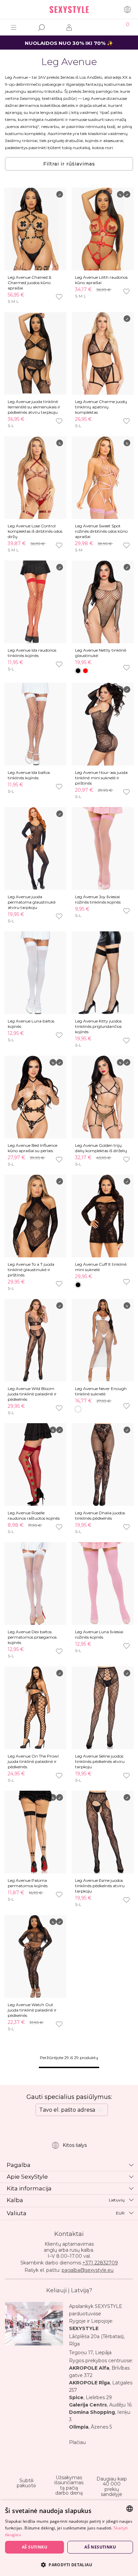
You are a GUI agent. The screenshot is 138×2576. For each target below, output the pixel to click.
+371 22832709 (100, 2263)
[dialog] (69, 2538)
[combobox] (130, 2509)
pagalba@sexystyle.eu (88, 2270)
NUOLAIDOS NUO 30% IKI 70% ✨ (69, 43)
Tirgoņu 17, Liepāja (90, 2353)
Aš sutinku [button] (34, 2547)
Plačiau (77, 2442)
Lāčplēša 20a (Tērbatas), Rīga (97, 2340)
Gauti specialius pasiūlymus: (69, 2097)
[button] (69, 2564)
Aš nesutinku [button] (100, 2547)
